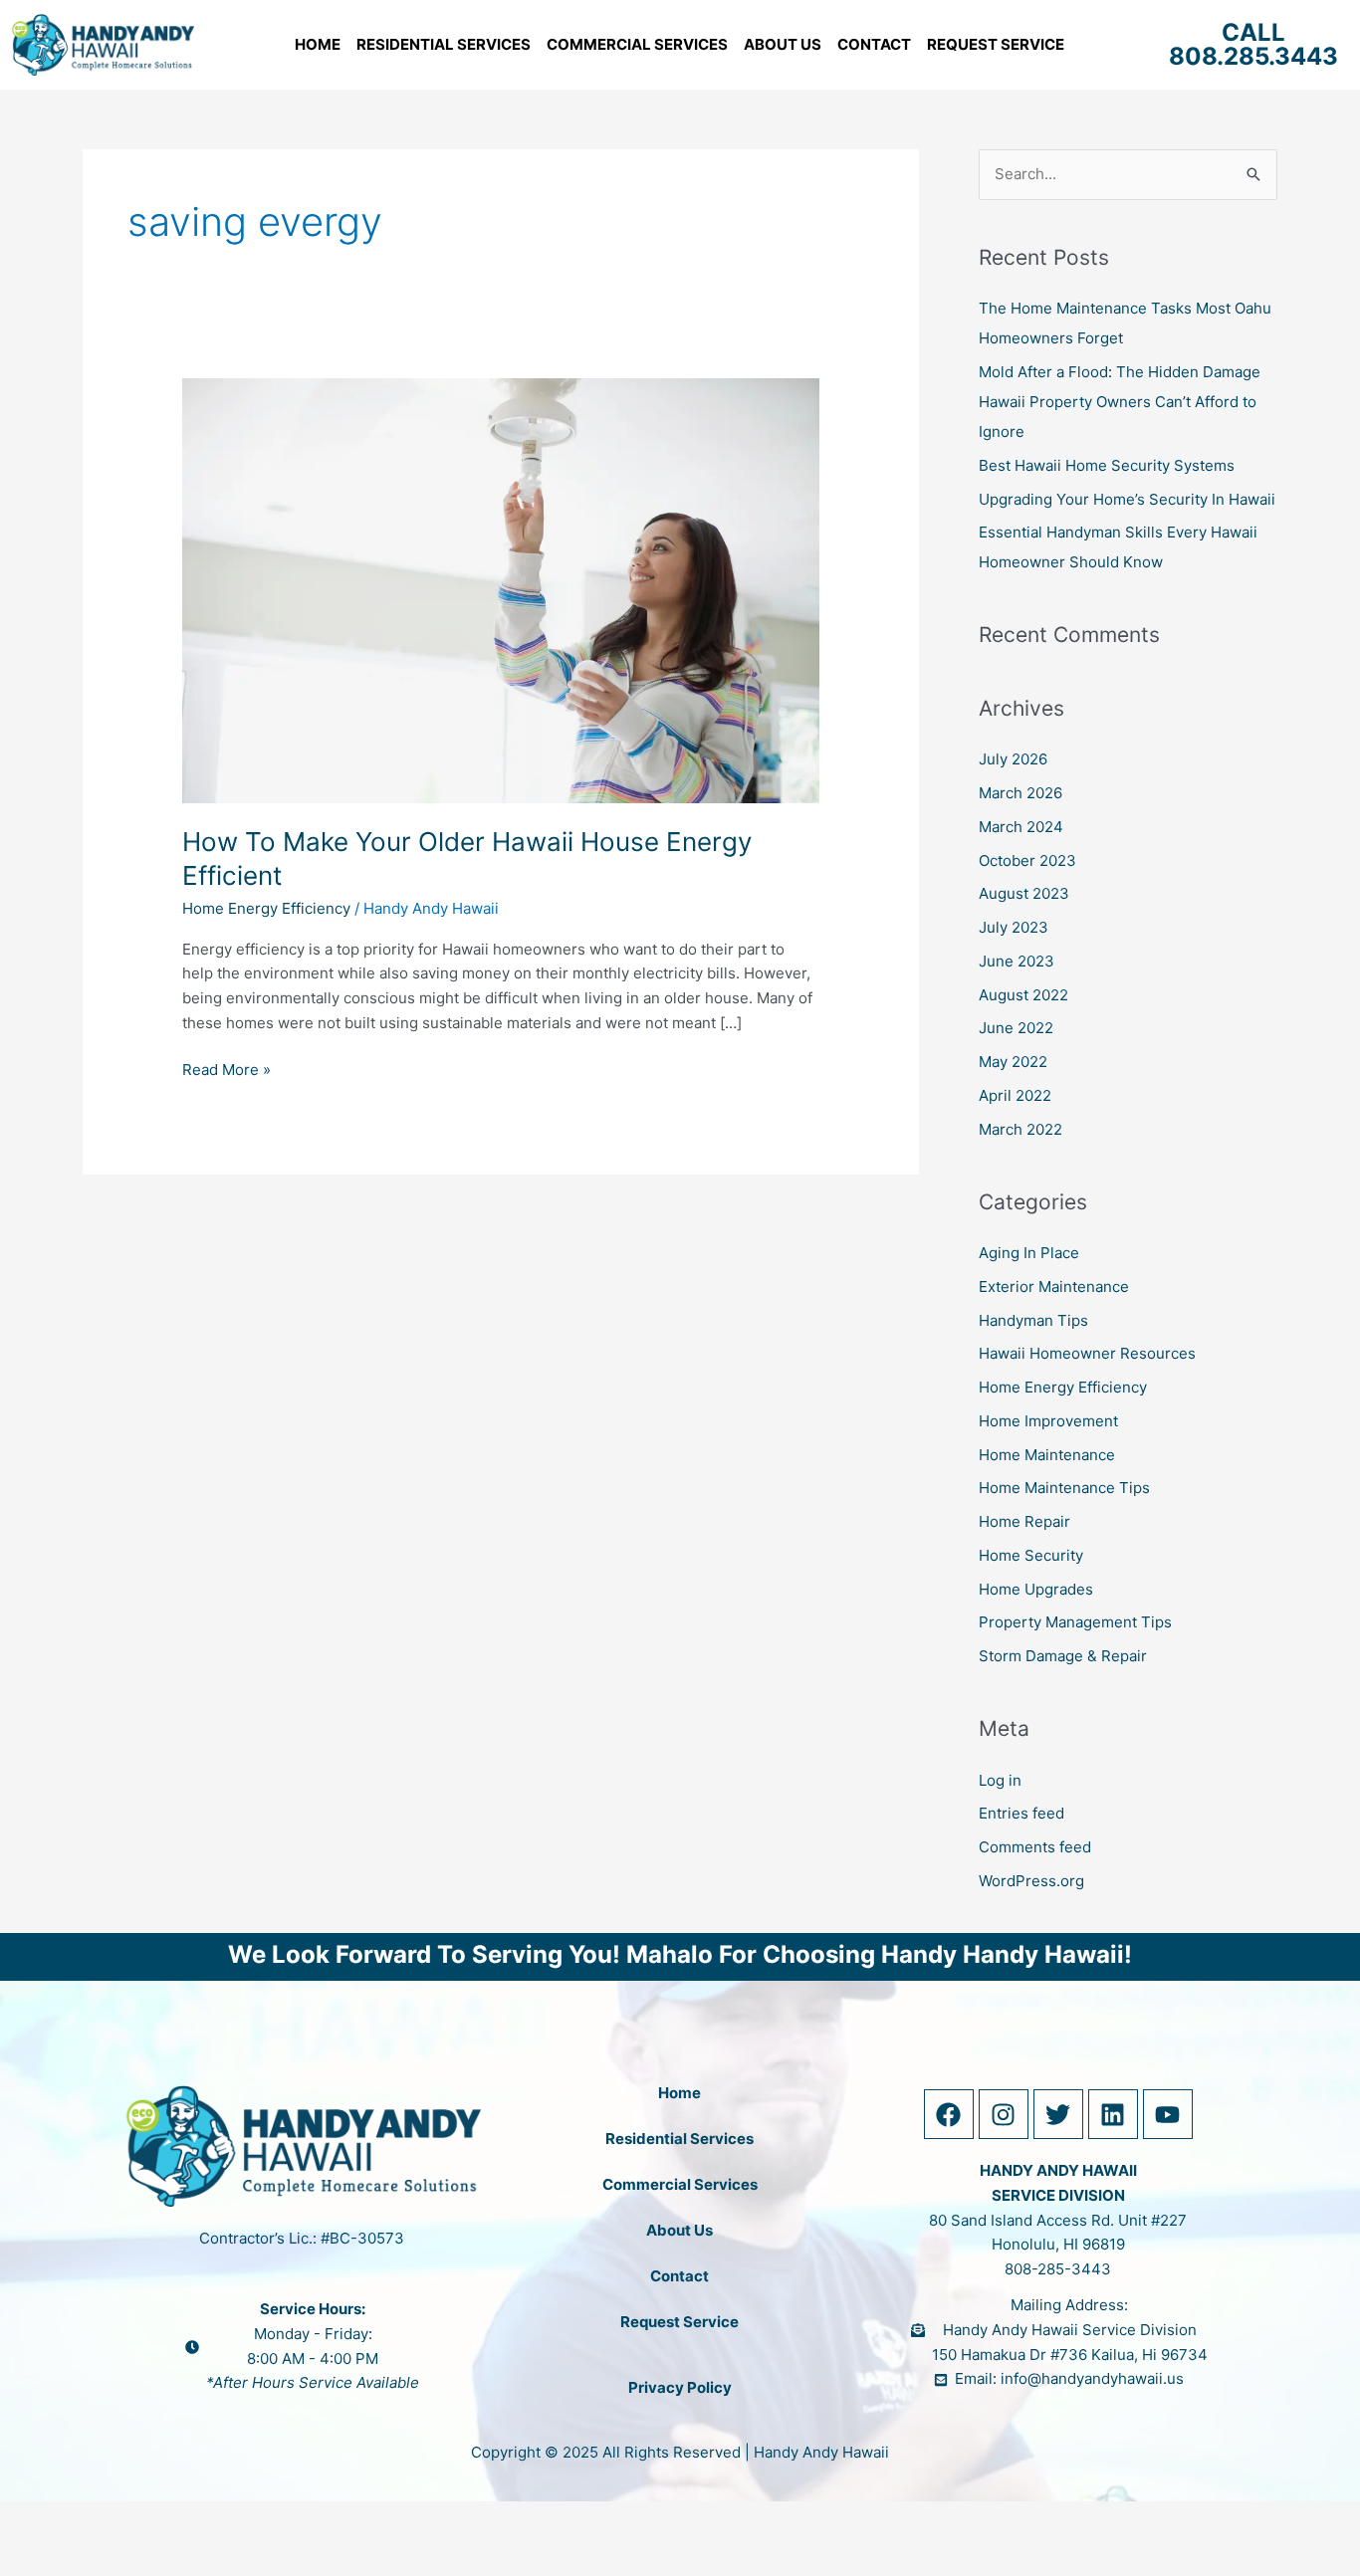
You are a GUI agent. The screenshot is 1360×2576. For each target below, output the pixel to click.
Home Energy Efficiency (266, 908)
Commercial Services (637, 44)
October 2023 (1027, 860)
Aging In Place (1029, 1253)
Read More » (227, 1069)
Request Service (996, 44)
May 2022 (1013, 1062)
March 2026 (1020, 793)
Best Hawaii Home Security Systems (1107, 465)
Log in (1000, 1780)
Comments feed (1035, 1847)
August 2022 (1023, 995)
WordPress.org (1031, 1881)
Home (318, 44)
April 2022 (1015, 1095)
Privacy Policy (680, 2387)
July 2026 (1013, 759)
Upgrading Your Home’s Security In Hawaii (1127, 499)
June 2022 (1016, 1028)
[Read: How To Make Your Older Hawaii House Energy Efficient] (501, 589)
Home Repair (1024, 1521)
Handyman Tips (1033, 1320)
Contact (874, 44)
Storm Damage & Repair (1063, 1656)
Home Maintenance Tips (1064, 1488)
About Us (783, 44)
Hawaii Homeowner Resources (1087, 1353)
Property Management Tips (1075, 1622)
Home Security (1031, 1555)
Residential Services (444, 44)
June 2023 (1017, 961)
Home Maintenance (1047, 1455)
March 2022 (1020, 1129)
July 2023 (1014, 927)
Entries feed (1021, 1813)
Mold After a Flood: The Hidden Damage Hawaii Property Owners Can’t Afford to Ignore (1120, 402)
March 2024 (1021, 827)
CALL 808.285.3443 (1253, 44)
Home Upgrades (1036, 1589)
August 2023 (1024, 893)
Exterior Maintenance (1054, 1287)
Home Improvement (1048, 1421)
